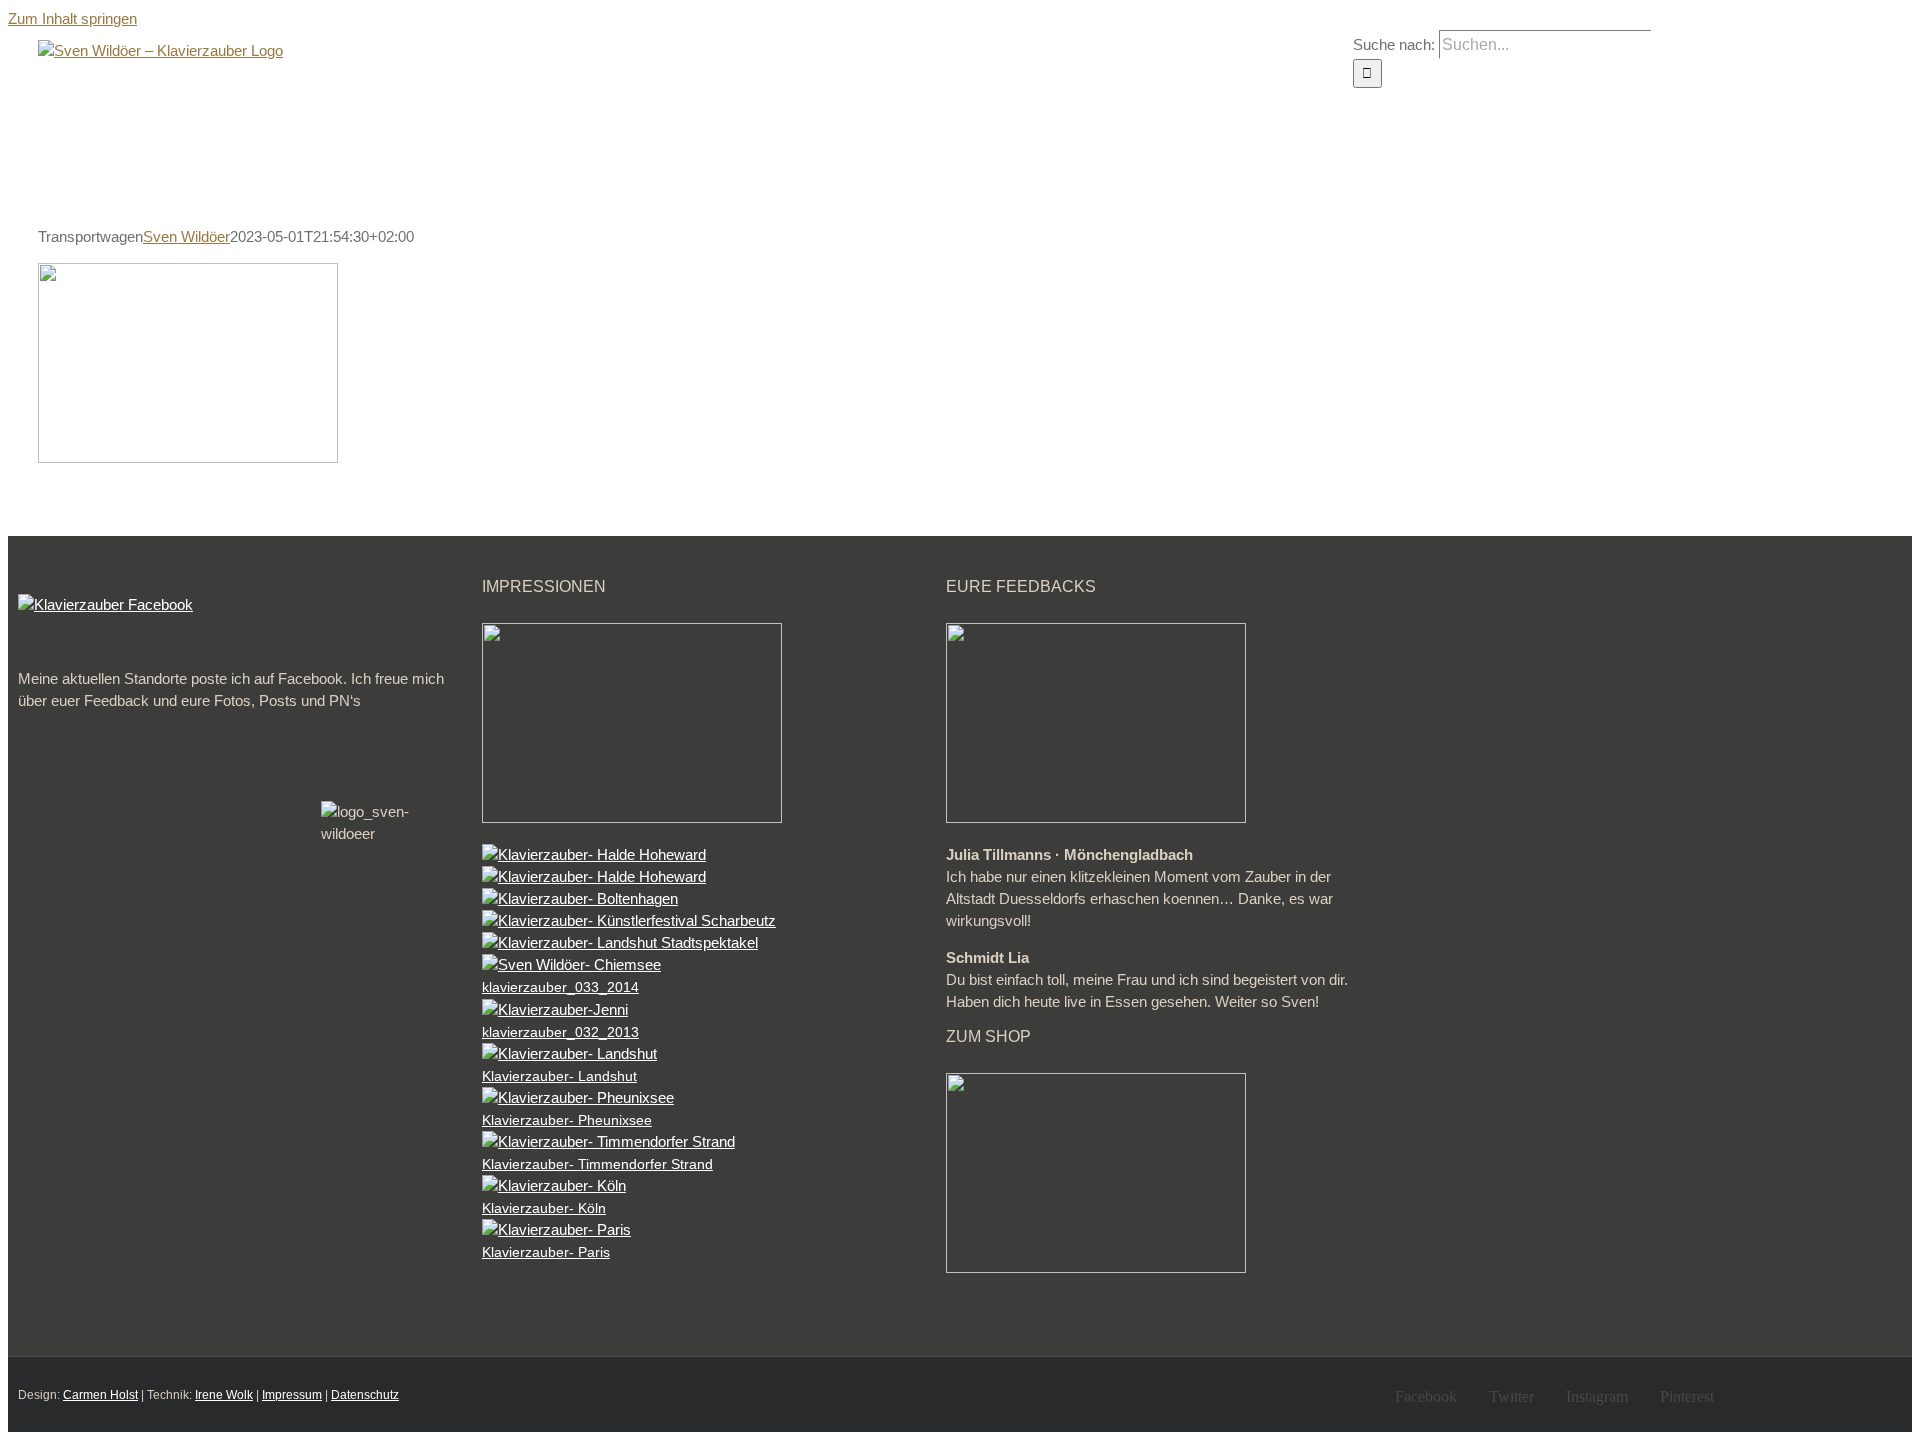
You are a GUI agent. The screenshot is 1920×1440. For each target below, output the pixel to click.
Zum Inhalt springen (72, 18)
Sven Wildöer (186, 236)
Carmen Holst (100, 1395)
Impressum (292, 1395)
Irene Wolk (224, 1395)
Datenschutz (365, 1395)
